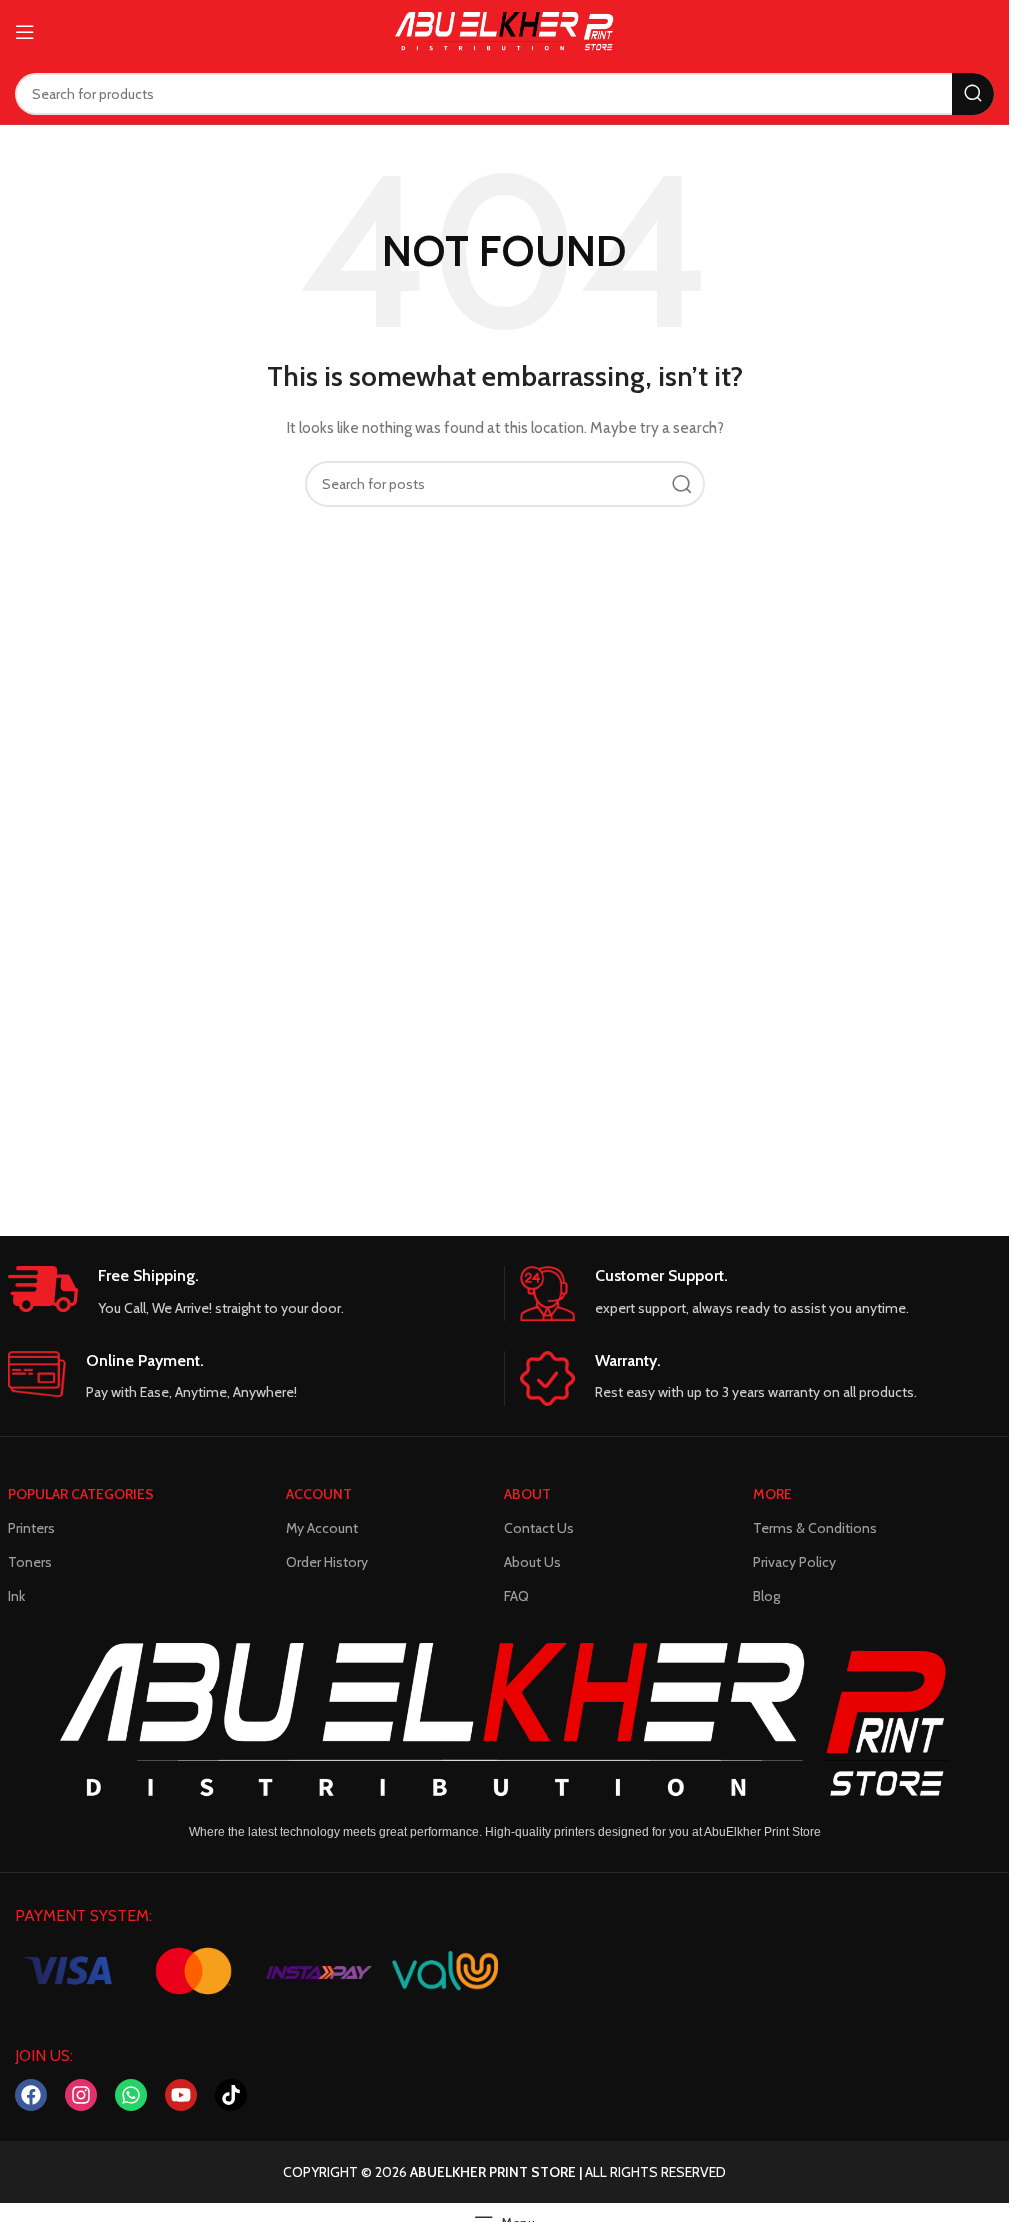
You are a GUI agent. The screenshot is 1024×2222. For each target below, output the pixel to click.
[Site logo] (505, 30)
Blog (766, 1596)
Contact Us (539, 1528)
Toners (30, 1562)
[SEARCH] (973, 94)
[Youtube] (181, 2095)
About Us (532, 1562)
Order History (327, 1562)
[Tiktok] (231, 2095)
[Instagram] (81, 2095)
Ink (16, 1596)
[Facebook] (31, 2095)
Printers (31, 1528)
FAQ (516, 1596)
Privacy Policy (794, 1562)
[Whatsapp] (131, 2095)
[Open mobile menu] (25, 32)
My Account (322, 1528)
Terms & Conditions (815, 1528)
